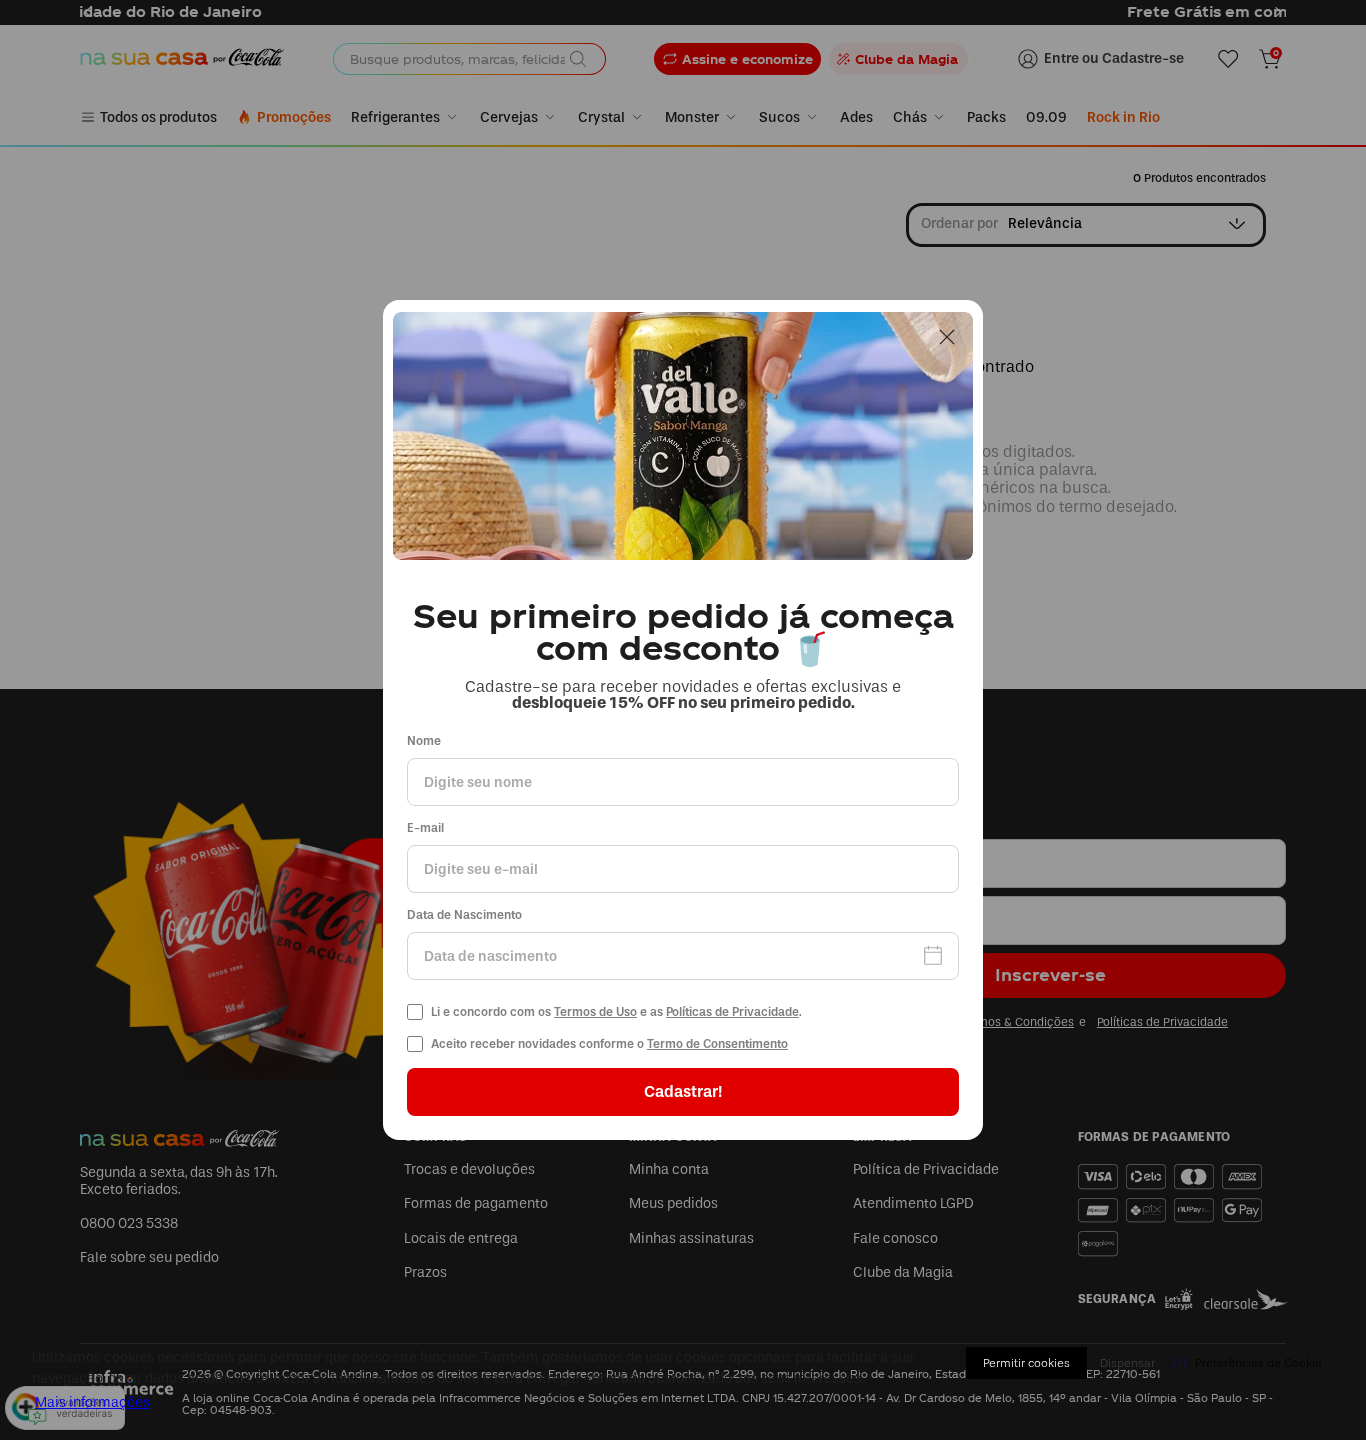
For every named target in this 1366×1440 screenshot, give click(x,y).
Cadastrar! (683, 1091)
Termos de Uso (595, 1012)
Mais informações (92, 1402)
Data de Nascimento (464, 915)
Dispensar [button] (1127, 1363)
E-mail (425, 828)
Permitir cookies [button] (1026, 1363)
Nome (424, 741)
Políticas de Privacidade (732, 1012)
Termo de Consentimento (717, 1044)
